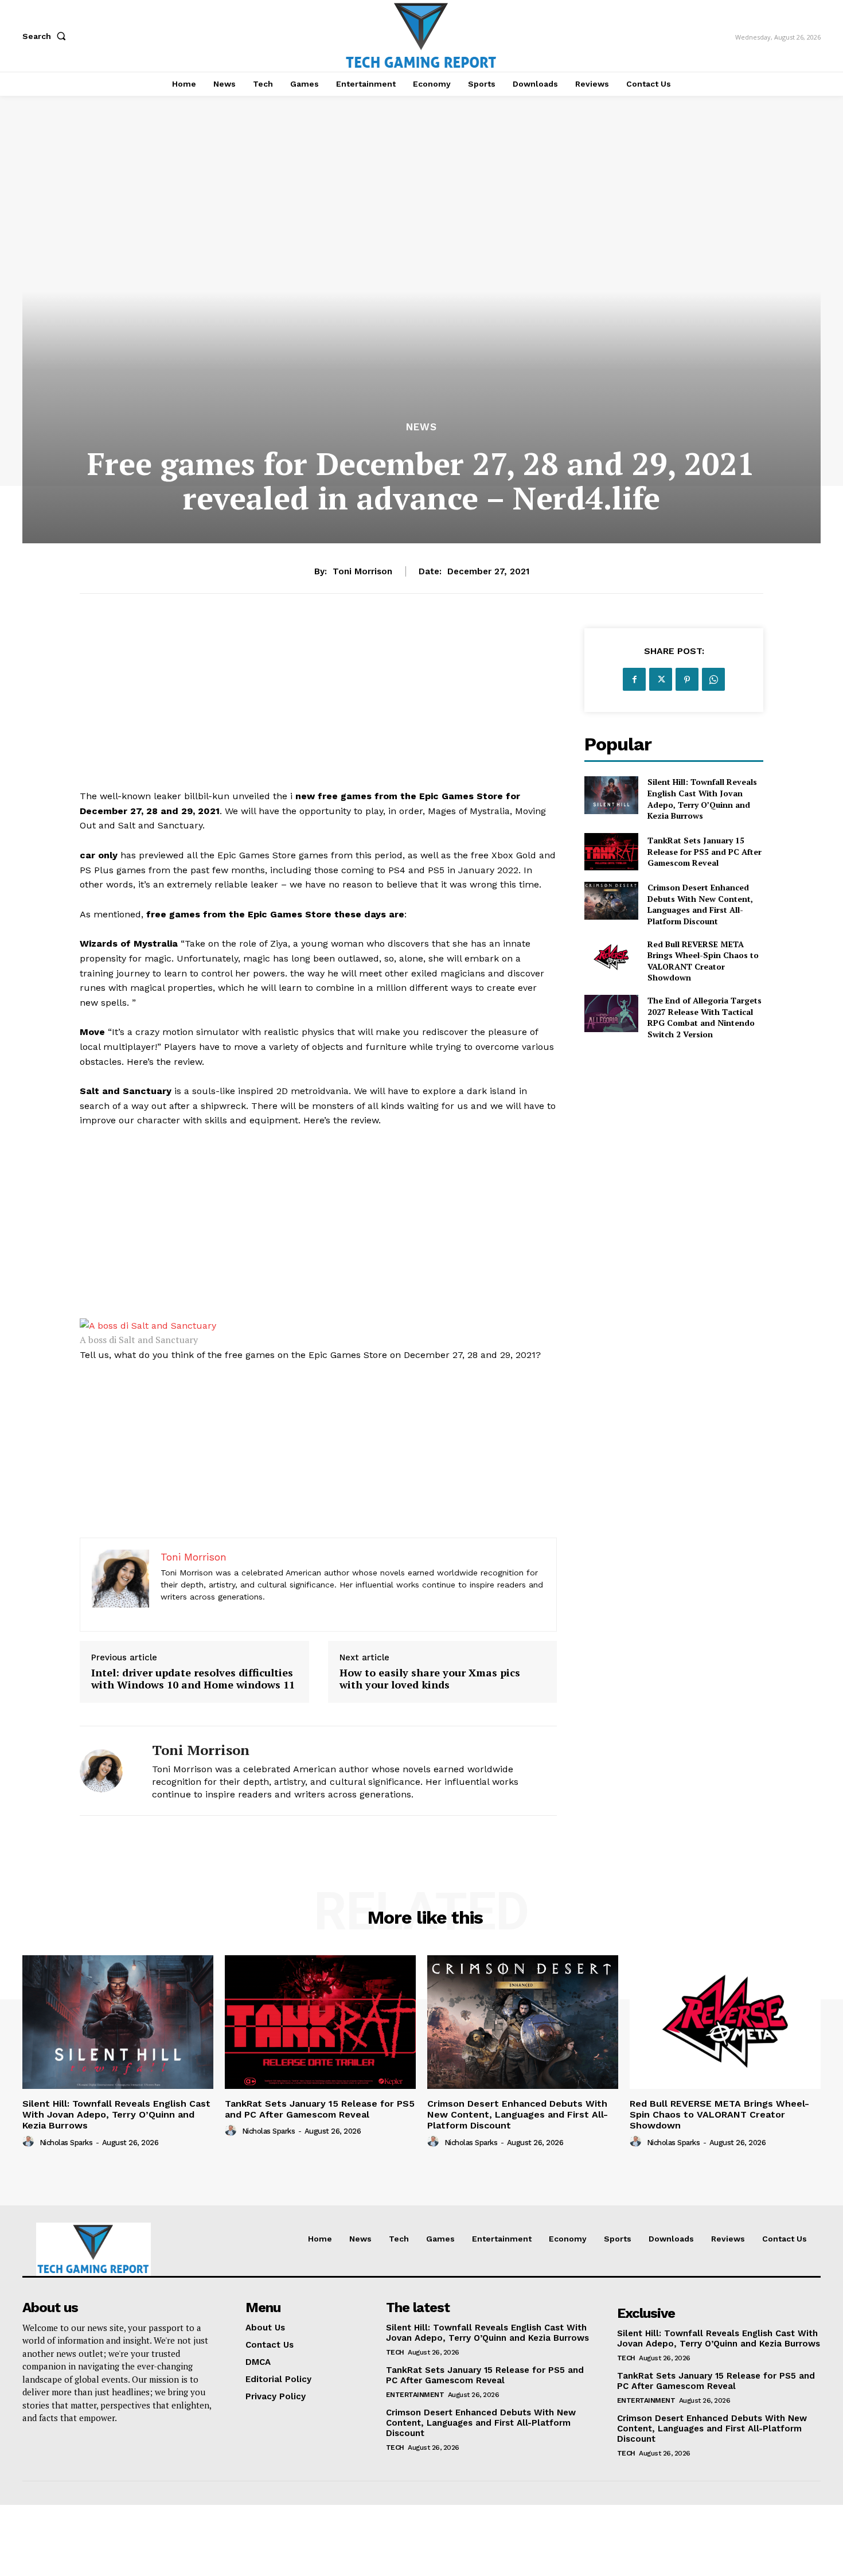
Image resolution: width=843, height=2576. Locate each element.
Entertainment (415, 2395)
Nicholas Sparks (66, 2143)
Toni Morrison (362, 571)
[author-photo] (30, 2142)
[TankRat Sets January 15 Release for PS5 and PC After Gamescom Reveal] (611, 852)
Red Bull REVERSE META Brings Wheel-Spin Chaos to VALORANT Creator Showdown (703, 961)
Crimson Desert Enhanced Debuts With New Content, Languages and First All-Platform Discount (700, 904)
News (421, 427)
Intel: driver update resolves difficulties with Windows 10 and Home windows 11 (193, 1679)
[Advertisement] (318, 709)
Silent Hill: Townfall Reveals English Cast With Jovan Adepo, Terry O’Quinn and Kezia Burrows (702, 799)
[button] (46, 36)
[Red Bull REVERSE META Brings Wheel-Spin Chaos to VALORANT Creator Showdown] (611, 957)
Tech (395, 2352)
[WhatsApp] (713, 679)
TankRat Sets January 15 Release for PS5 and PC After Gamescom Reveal (705, 851)
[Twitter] (661, 679)
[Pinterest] (687, 679)
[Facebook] (634, 679)
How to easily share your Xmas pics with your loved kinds (430, 1679)
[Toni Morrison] (107, 1771)
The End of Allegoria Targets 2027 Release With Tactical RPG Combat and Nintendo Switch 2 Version (705, 1017)
